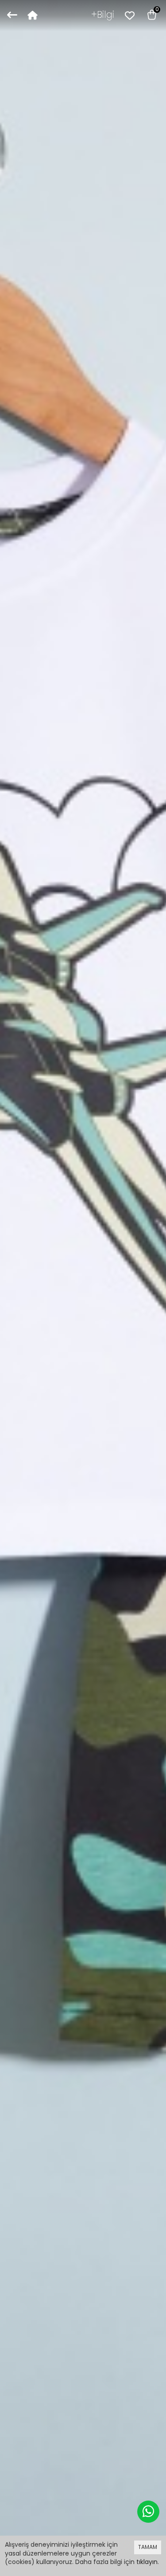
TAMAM (148, 2547)
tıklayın (147, 2562)
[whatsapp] (148, 2512)
